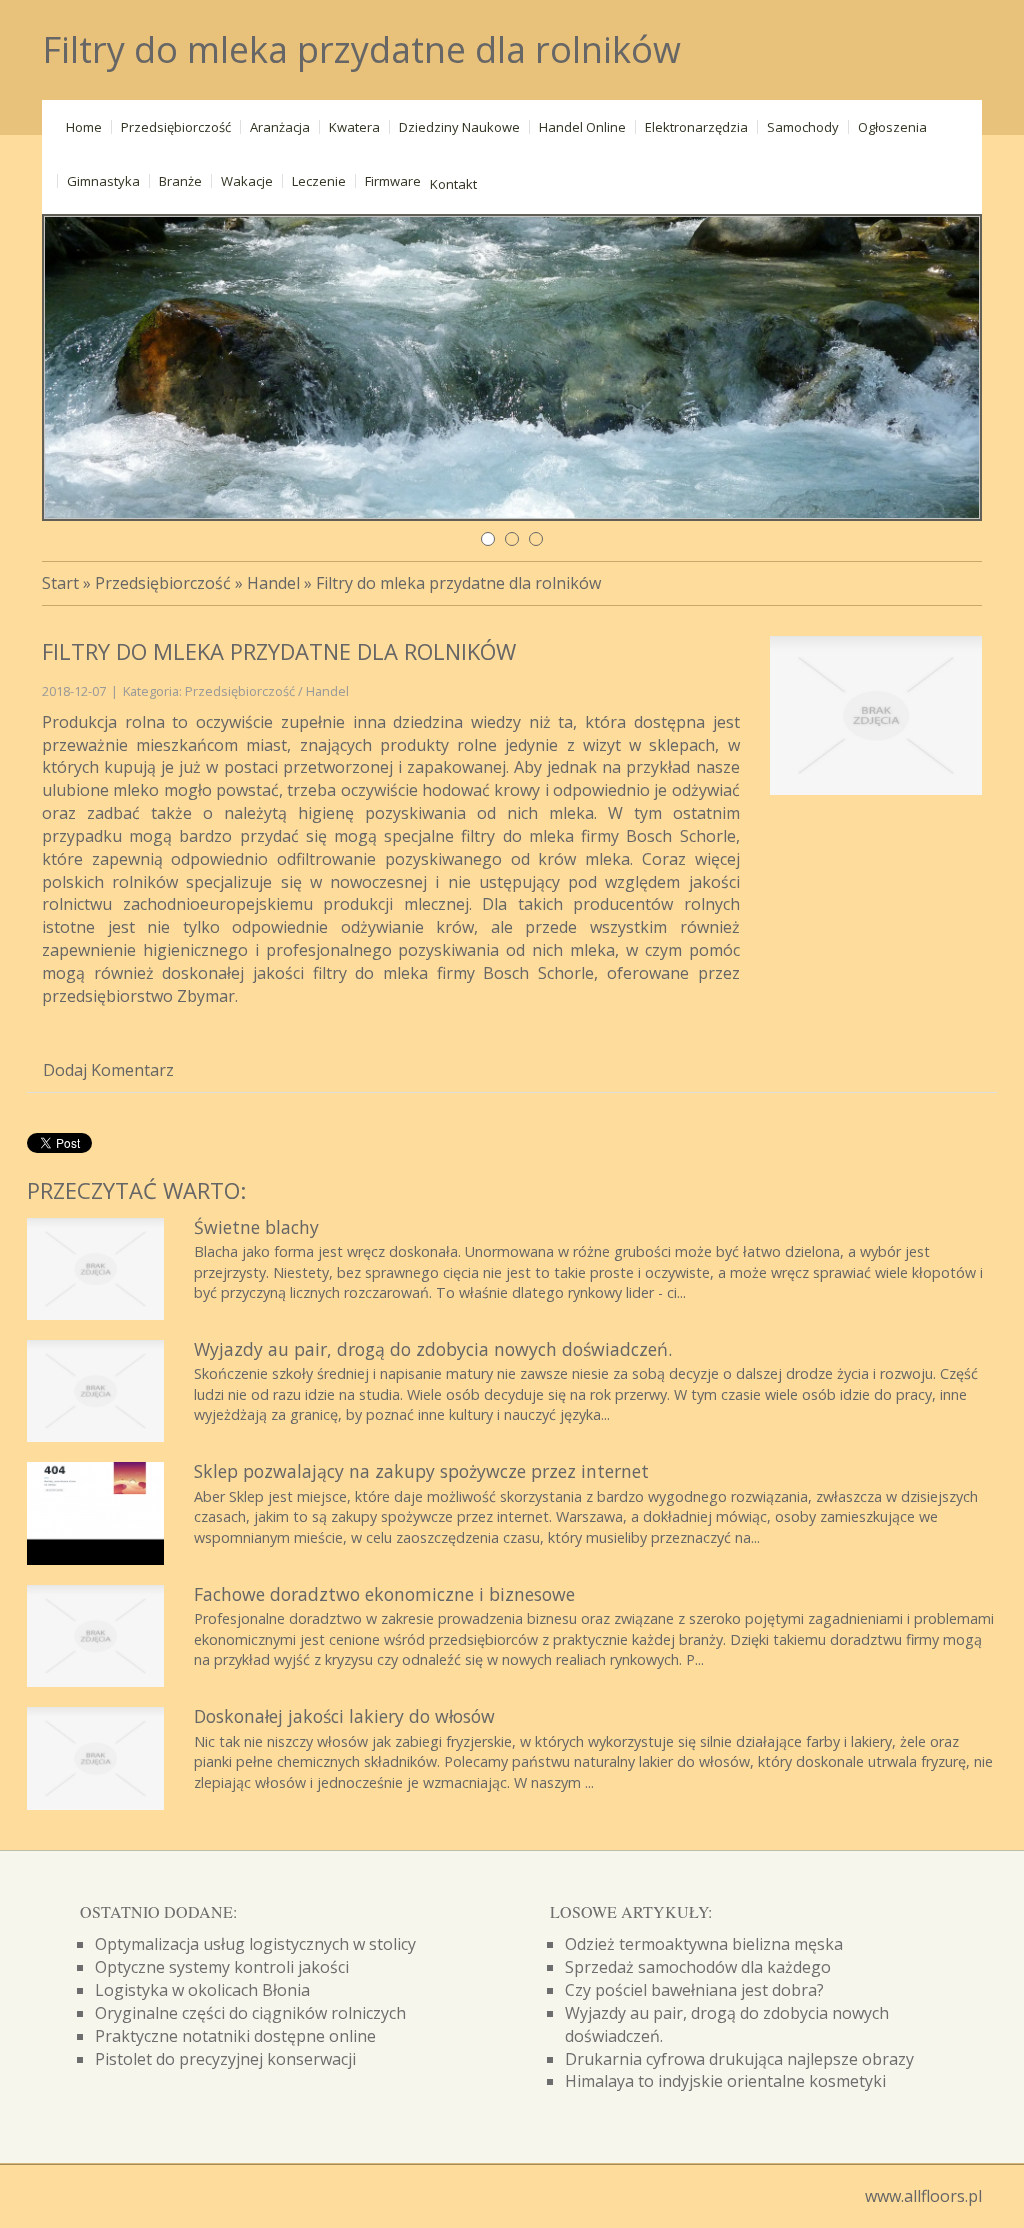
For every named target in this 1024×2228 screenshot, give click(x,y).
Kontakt (453, 184)
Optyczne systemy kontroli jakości (222, 1967)
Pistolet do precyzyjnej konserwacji (225, 2059)
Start (60, 583)
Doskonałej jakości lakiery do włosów (344, 1716)
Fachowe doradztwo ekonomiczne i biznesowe (384, 1594)
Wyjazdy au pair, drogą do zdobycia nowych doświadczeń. (433, 1349)
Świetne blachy (256, 1227)
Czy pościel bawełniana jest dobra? (694, 1990)
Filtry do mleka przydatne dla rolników (458, 583)
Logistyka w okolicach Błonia (202, 1990)
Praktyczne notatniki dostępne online (235, 2036)
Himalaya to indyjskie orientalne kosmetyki (725, 2081)
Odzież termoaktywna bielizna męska (704, 1944)
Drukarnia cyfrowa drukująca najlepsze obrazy (739, 2059)
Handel (273, 583)
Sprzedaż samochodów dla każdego (698, 1967)
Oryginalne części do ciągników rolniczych (250, 2013)
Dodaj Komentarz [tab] (108, 1070)
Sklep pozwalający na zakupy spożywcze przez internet (421, 1471)
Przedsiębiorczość (163, 583)
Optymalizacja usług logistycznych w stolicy (255, 1944)
